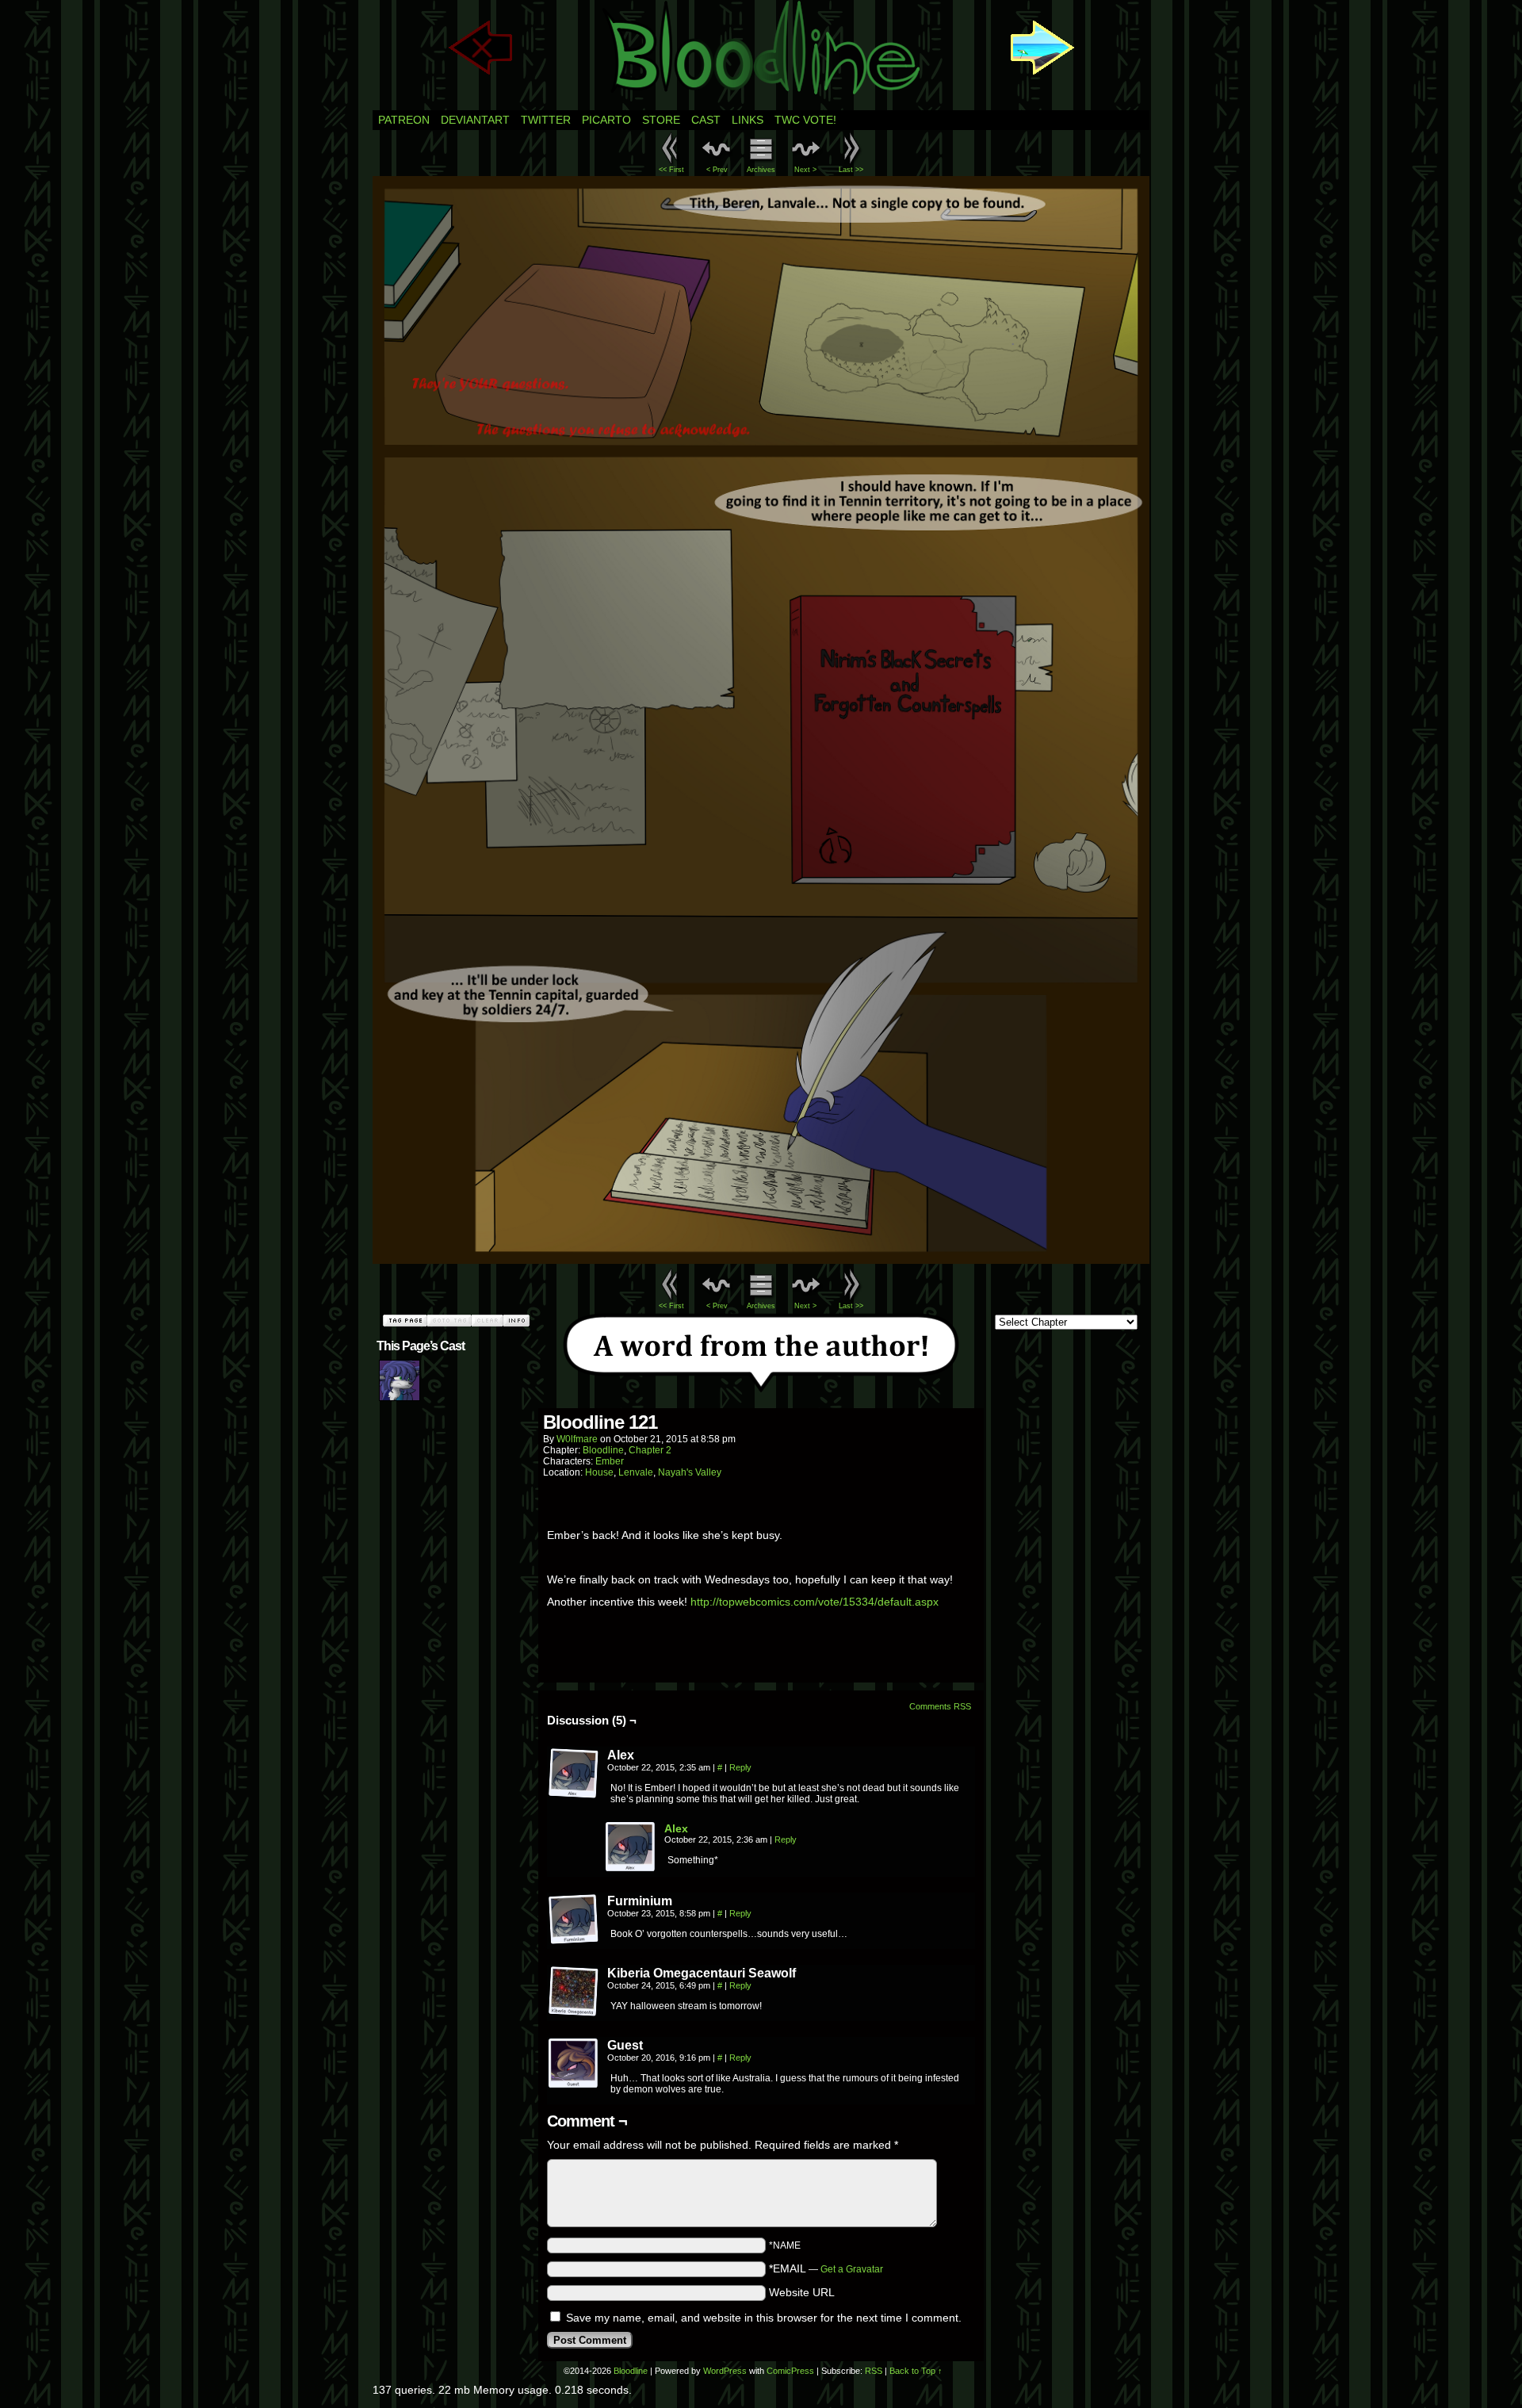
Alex (676, 1828)
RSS (874, 2371)
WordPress (725, 2371)
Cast (706, 120)
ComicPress (790, 2371)
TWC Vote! (805, 120)
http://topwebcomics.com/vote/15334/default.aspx (815, 1602)
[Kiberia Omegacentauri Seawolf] (574, 1992)
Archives (761, 170)
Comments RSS (940, 1706)
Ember (610, 1461)
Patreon (404, 120)
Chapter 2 (650, 1450)
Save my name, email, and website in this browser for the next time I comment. (764, 2318)
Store (661, 120)
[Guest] (574, 2064)
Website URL (802, 2292)
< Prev (717, 170)
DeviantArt (475, 120)
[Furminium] (574, 1920)
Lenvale (636, 1472)
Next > (805, 170)
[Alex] (574, 1774)
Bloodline (603, 1450)
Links (748, 120)
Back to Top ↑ (916, 2371)
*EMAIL (826, 2268)
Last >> (851, 170)
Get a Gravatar (852, 2269)
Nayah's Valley (690, 1472)
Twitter (546, 120)
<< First (671, 170)
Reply (740, 1767)
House (599, 1472)
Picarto (606, 120)
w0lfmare (577, 1439)
